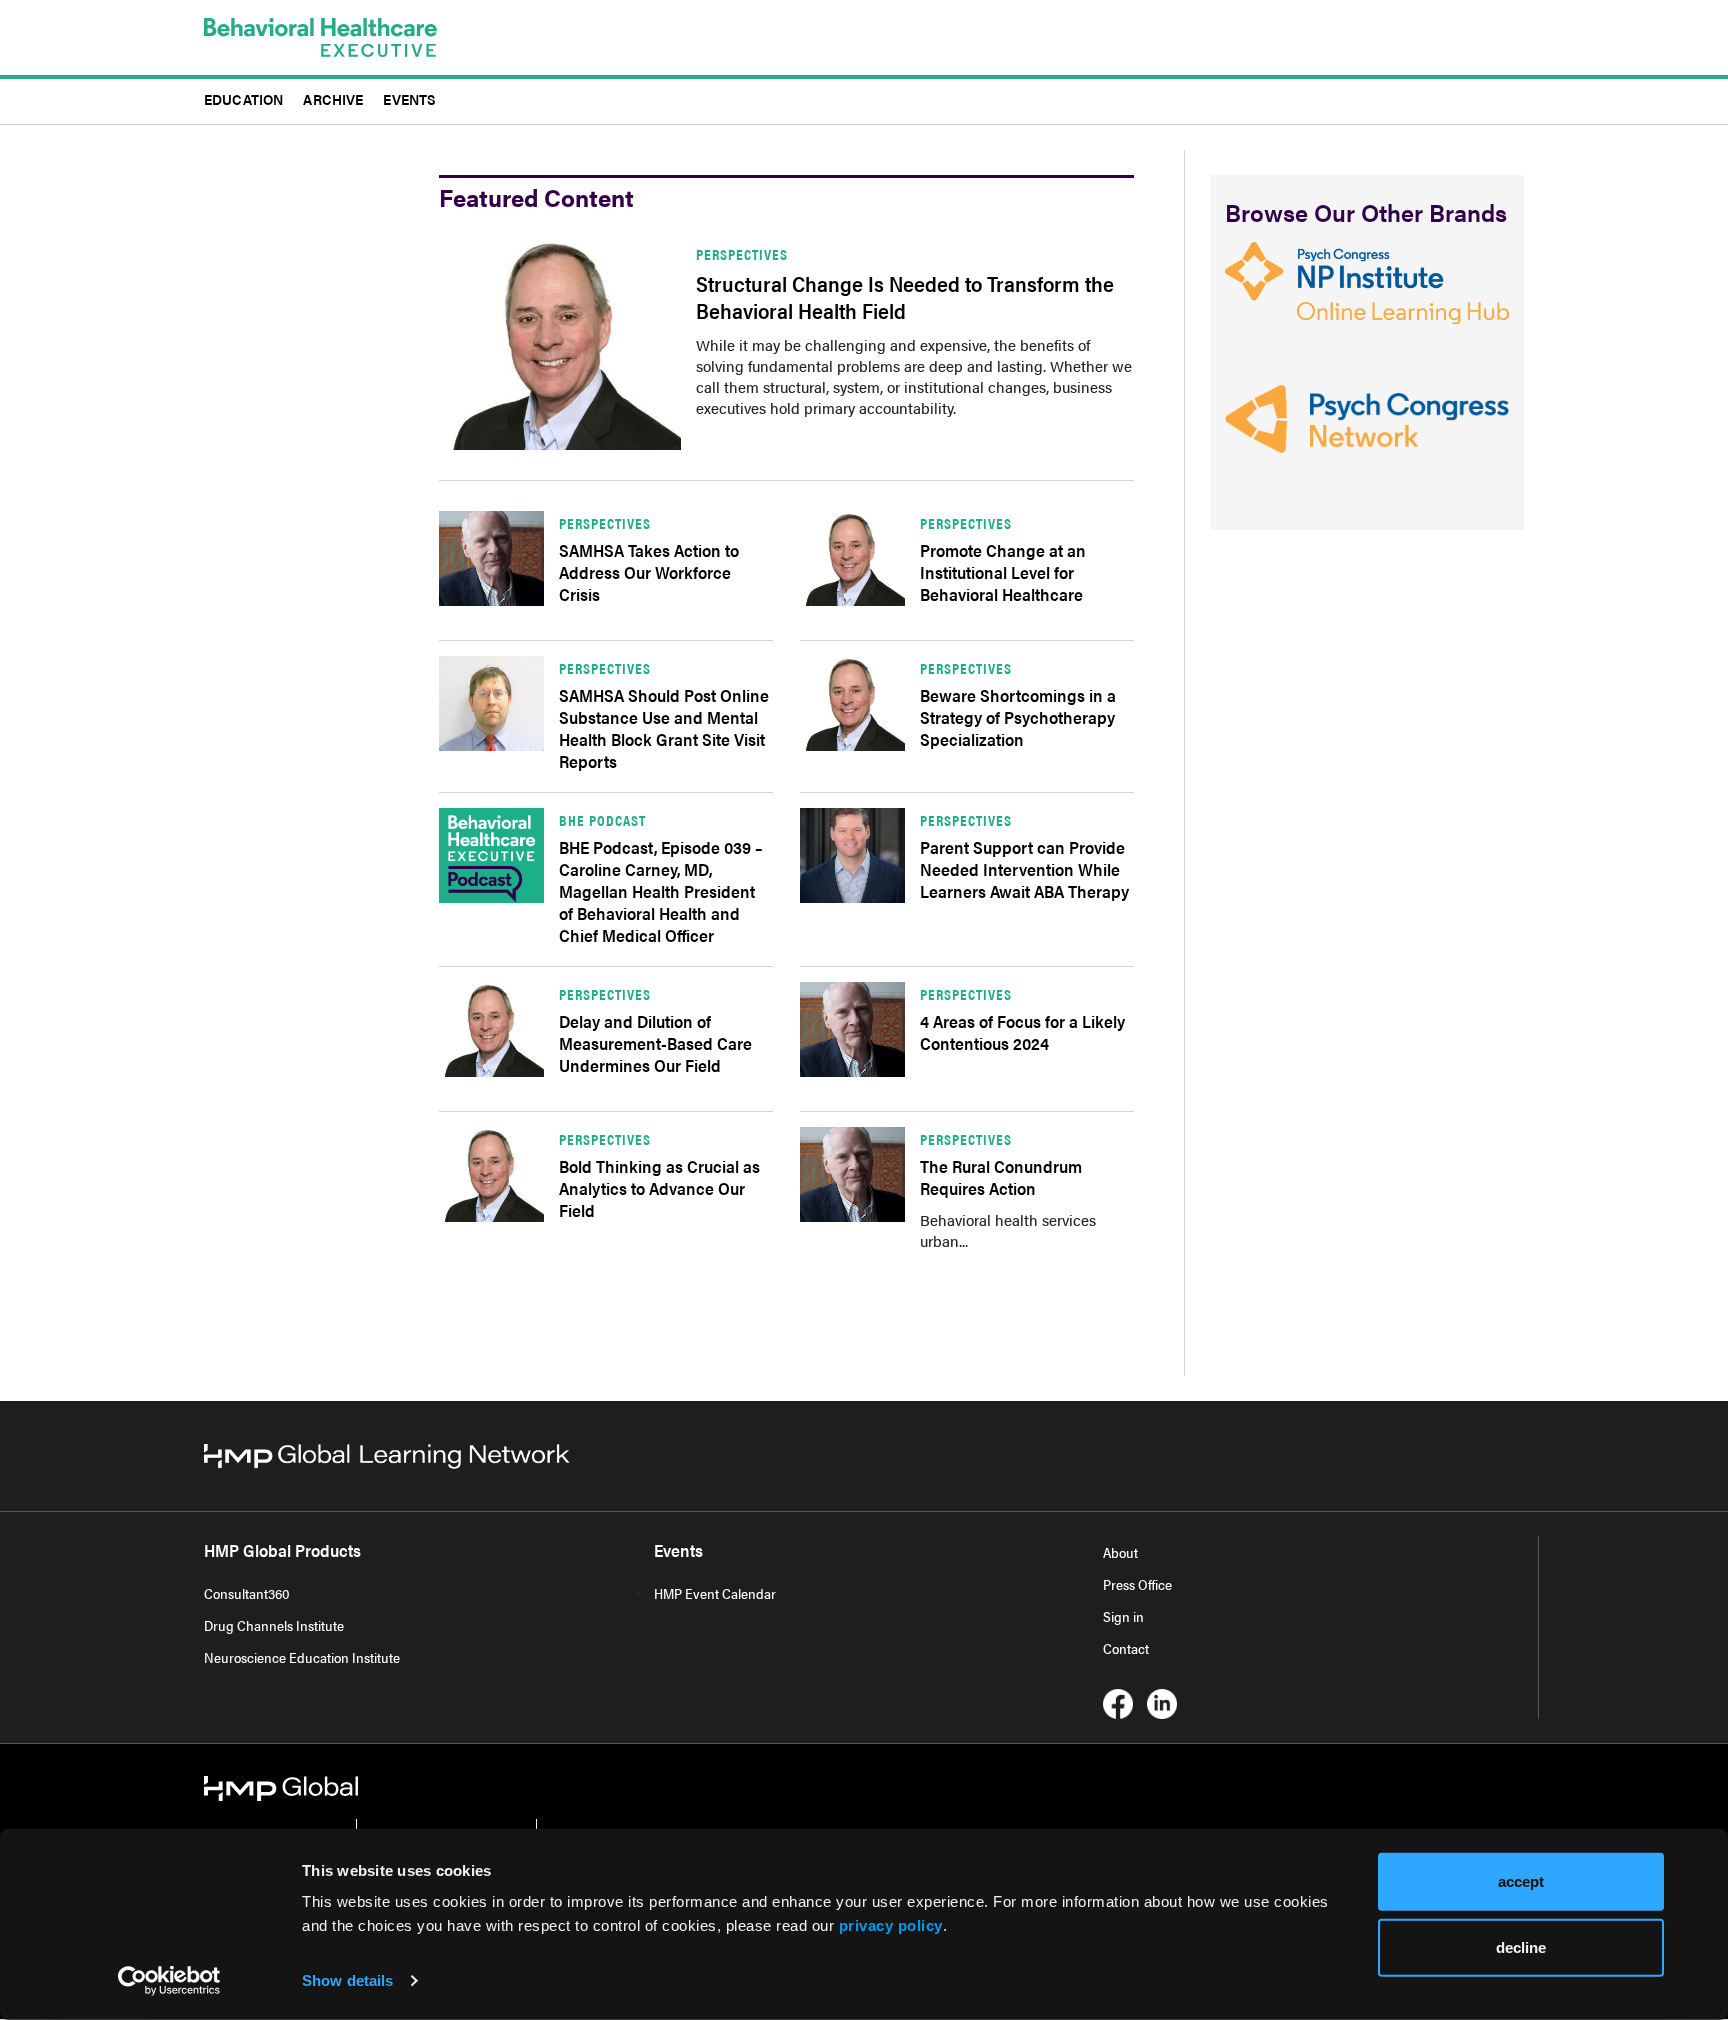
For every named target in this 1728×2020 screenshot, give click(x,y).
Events (409, 98)
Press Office (1137, 1584)
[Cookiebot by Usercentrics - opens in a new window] (169, 1981)
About (1120, 1552)
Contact (1126, 1648)
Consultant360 (247, 1593)
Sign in (1123, 1616)
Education (243, 98)
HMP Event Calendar (715, 1593)
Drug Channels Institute (274, 1625)
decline (1521, 1946)
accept (1521, 1881)
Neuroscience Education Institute (302, 1657)
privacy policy (891, 1925)
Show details (347, 1980)
